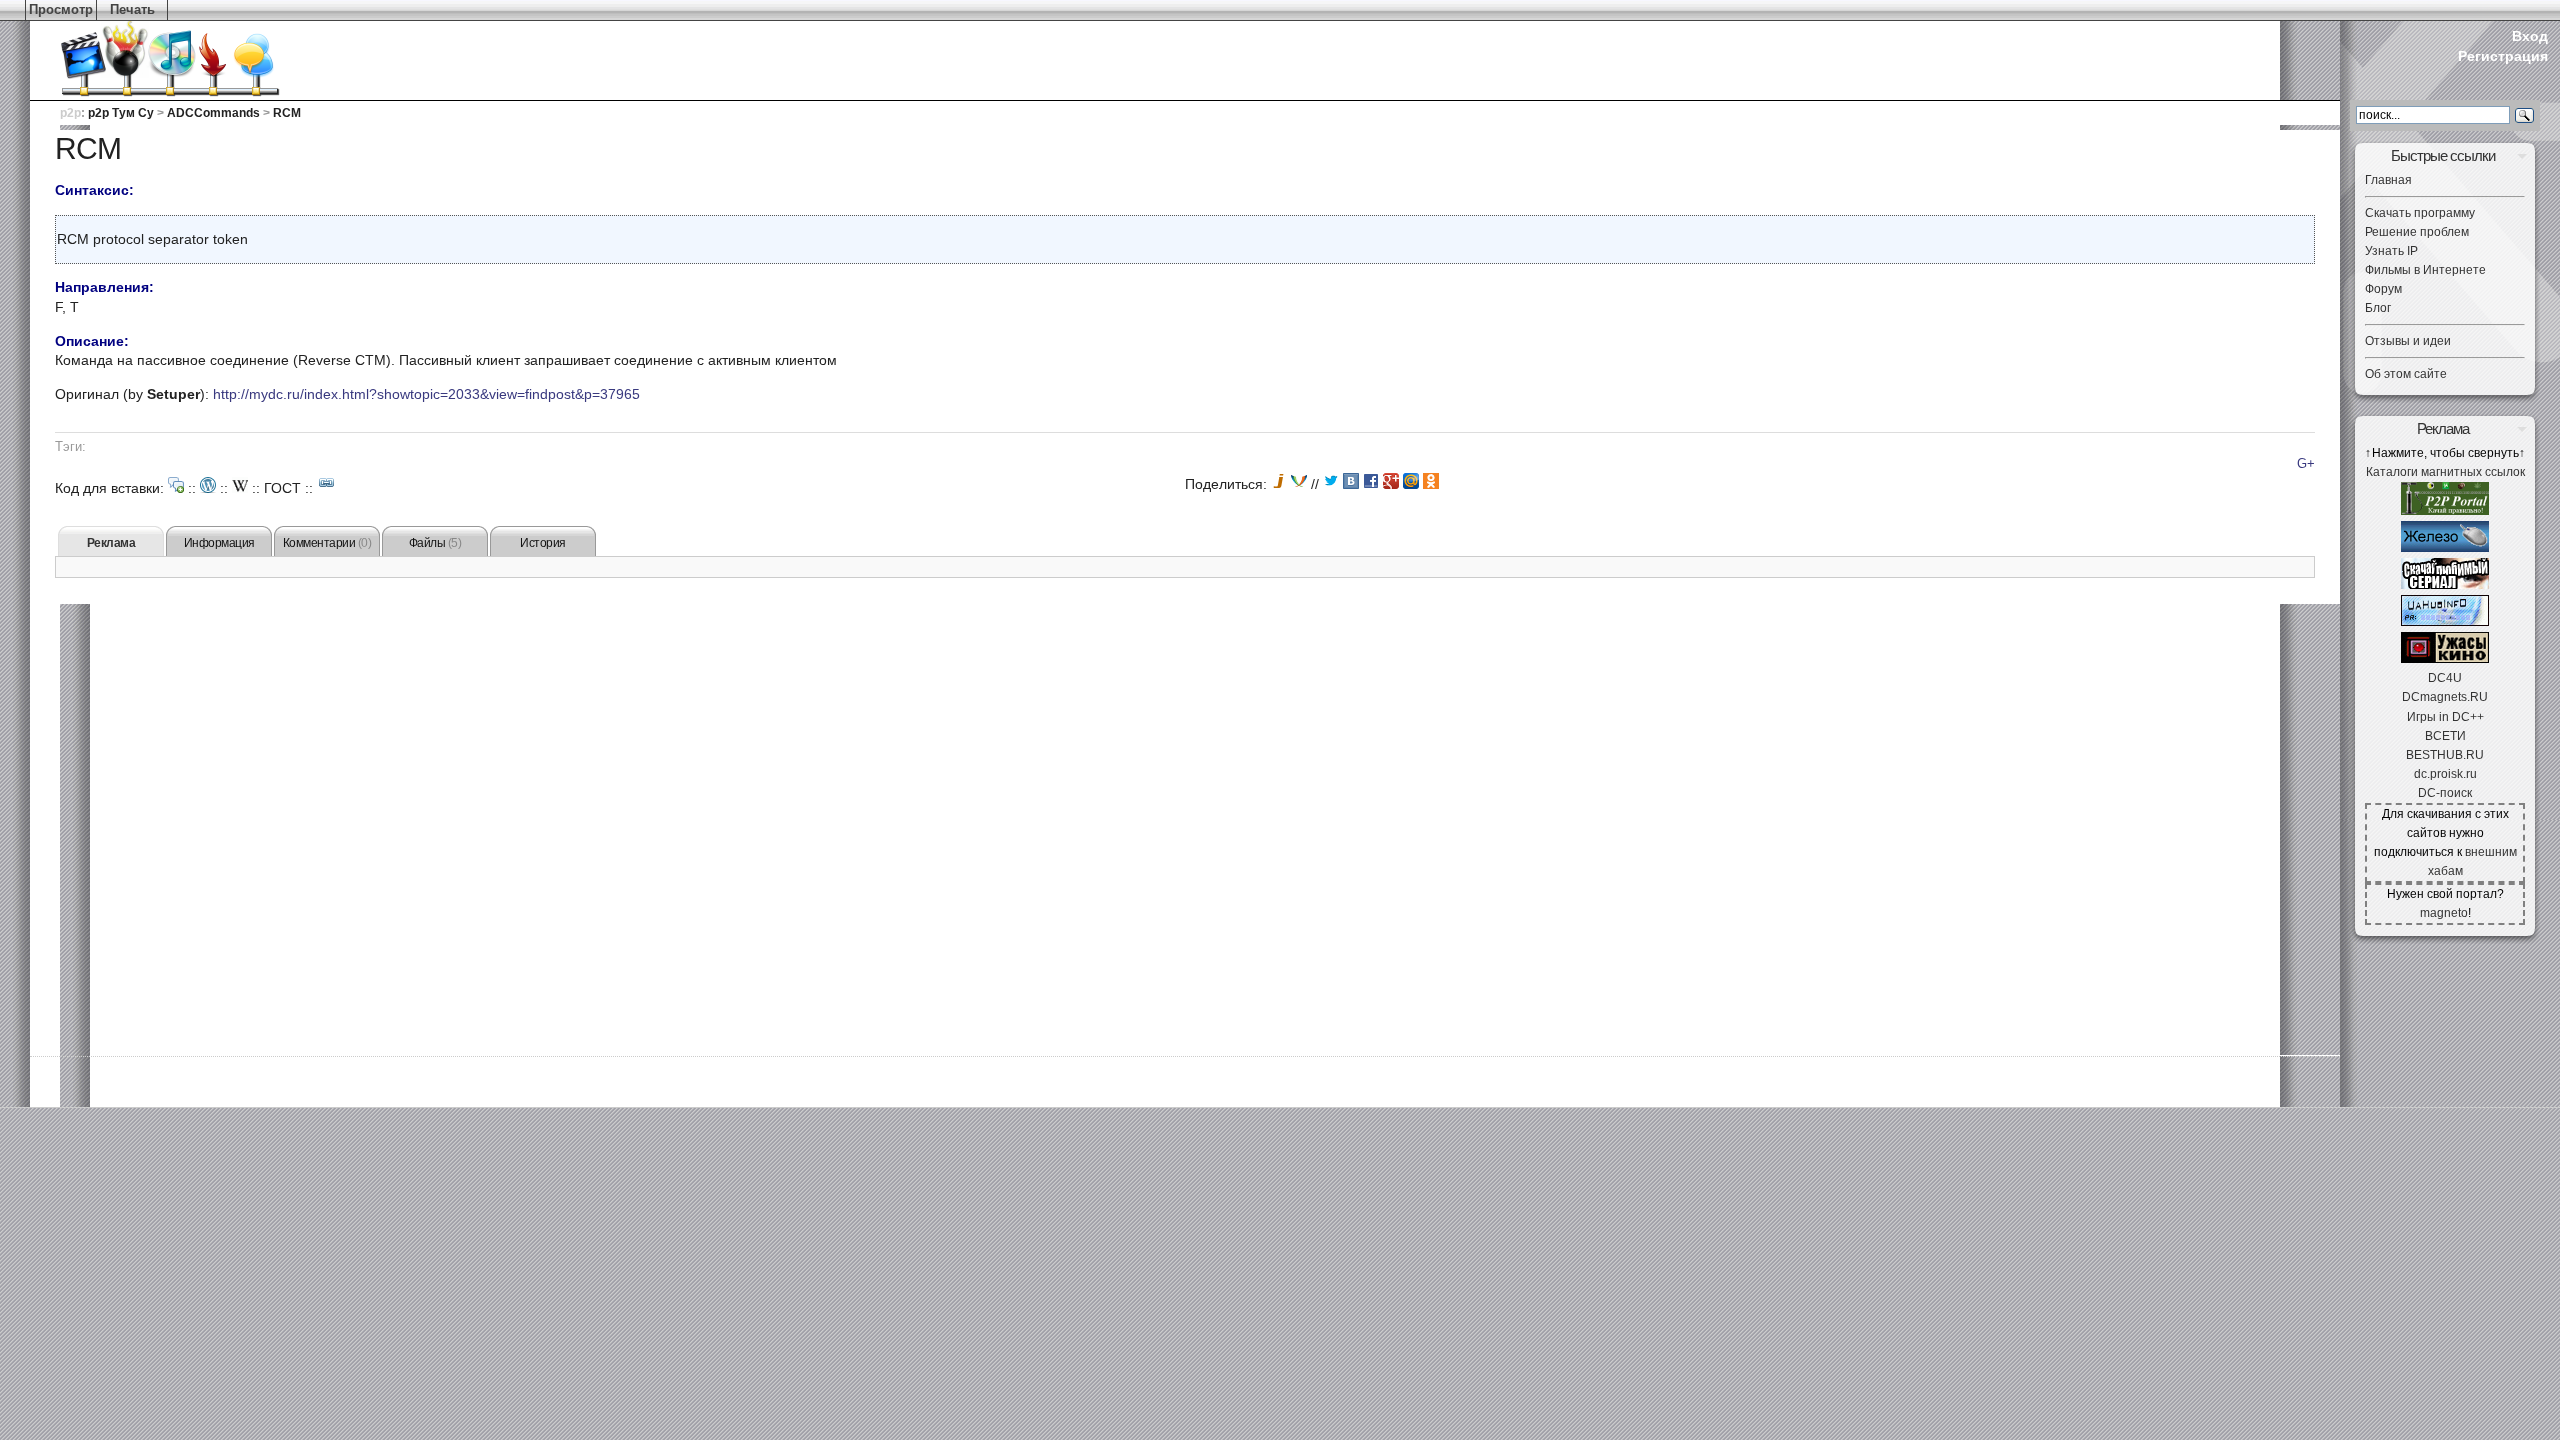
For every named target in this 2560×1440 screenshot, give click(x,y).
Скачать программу (2420, 213)
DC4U (2445, 678)
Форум (2383, 289)
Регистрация (2503, 56)
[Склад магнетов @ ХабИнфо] (2445, 622)
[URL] (327, 483)
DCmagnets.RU (2445, 697)
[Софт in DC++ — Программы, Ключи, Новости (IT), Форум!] (2445, 548)
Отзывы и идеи (2408, 341)
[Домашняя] (140, 60)
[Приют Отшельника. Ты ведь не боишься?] (2445, 659)
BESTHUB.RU (2445, 755)
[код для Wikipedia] (240, 485)
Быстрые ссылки (2443, 155)
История (543, 543)
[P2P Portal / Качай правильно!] (2445, 511)
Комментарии (327, 543)
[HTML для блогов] (208, 485)
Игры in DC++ (2445, 717)
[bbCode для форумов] (176, 485)
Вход (2530, 36)
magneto (2444, 913)
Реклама (111, 543)
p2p (70, 113)
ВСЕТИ (2445, 736)
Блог (2378, 308)
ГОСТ (282, 488)
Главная (2388, 180)
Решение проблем (2417, 232)
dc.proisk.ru (2445, 774)
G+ (2306, 464)
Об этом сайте (2406, 374)
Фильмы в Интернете (2425, 270)
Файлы (435, 543)
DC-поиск (2445, 793)
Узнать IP (2391, 251)
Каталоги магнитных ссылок (2445, 472)
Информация (219, 543)
